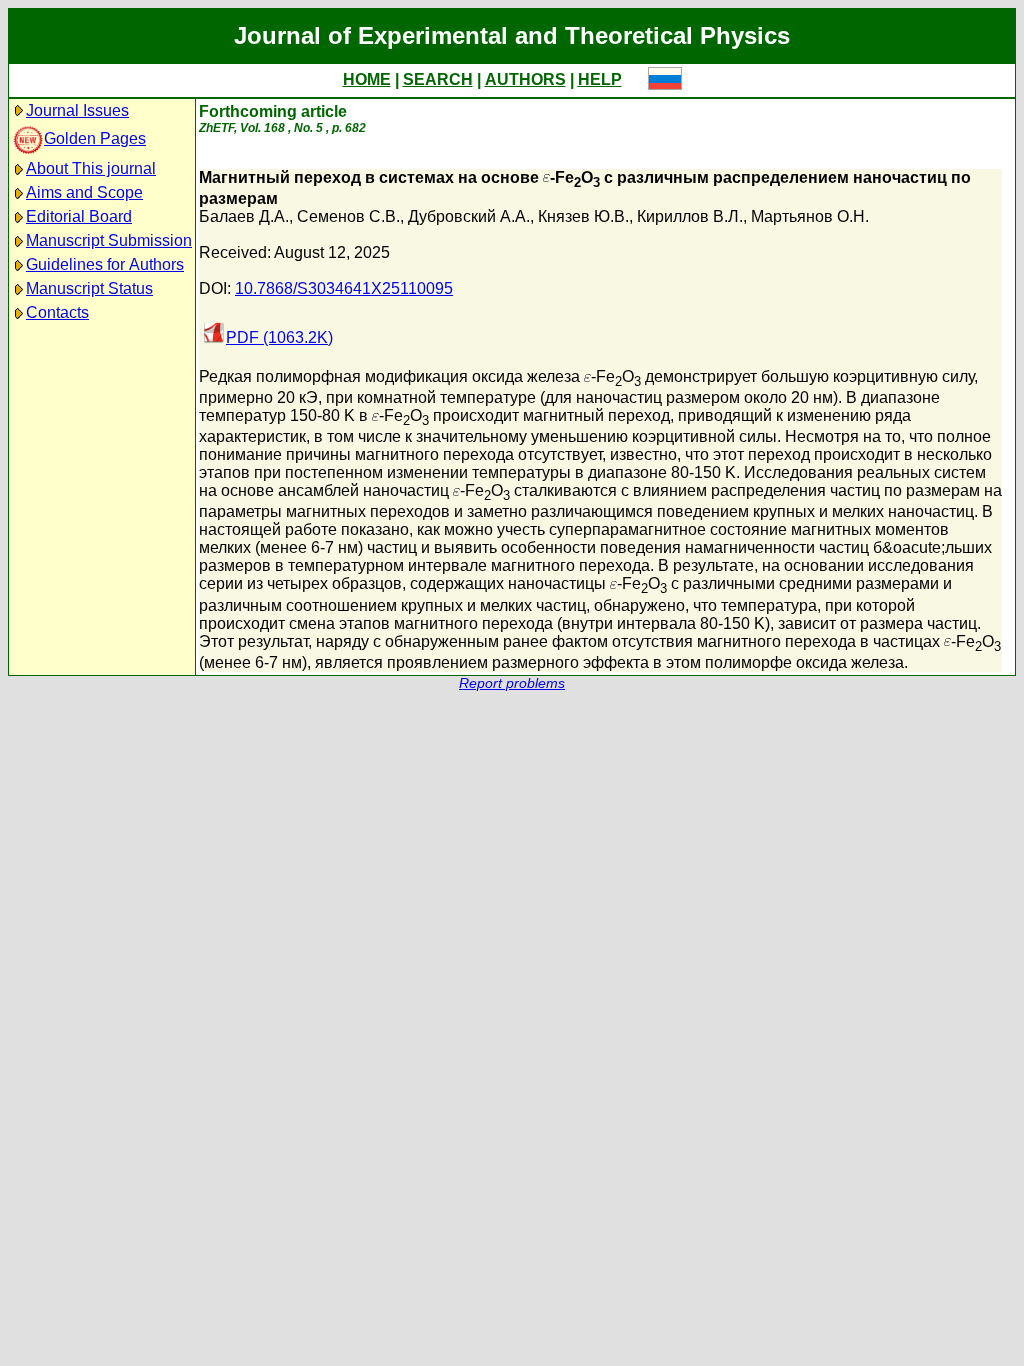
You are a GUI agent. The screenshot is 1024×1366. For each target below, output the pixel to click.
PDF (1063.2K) (279, 337)
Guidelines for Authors (105, 264)
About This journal (91, 168)
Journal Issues (77, 110)
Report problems (512, 683)
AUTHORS (525, 79)
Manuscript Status (89, 288)
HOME (367, 79)
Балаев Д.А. (244, 216)
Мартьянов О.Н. (810, 216)
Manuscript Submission (109, 240)
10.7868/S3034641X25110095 (344, 288)
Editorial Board (79, 216)
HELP (600, 79)
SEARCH (438, 79)
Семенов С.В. (348, 216)
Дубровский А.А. (469, 216)
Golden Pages (95, 138)
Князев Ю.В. (583, 216)
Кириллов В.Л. (690, 216)
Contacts (57, 312)
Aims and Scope (84, 192)
